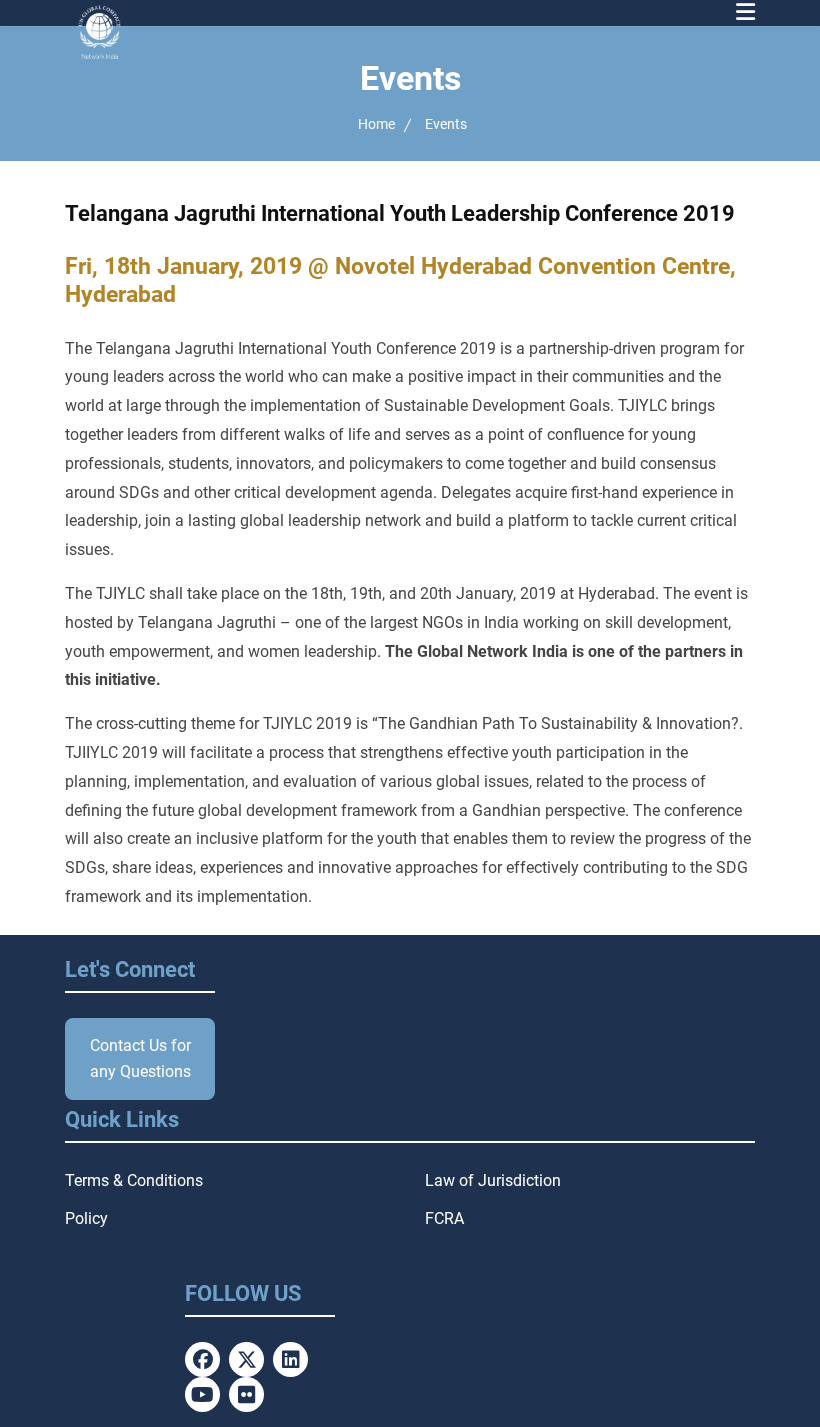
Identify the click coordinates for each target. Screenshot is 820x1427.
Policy (86, 1218)
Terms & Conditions (134, 1180)
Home (376, 124)
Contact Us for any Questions (140, 1058)
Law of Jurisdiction (493, 1180)
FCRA (444, 1218)
